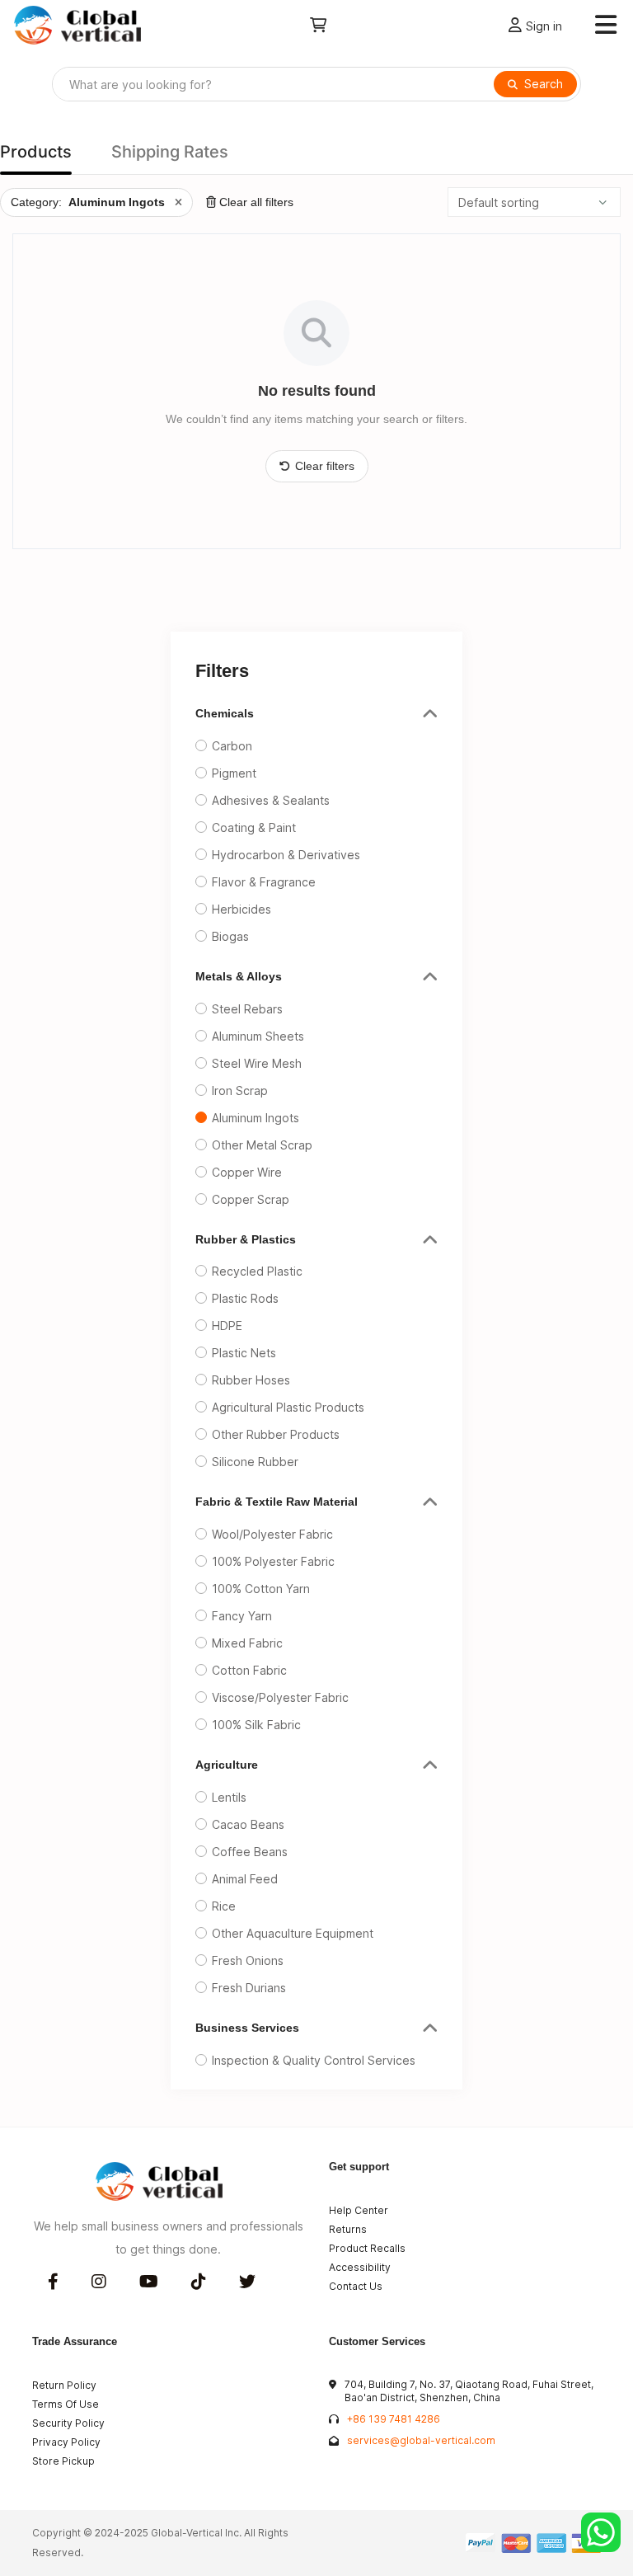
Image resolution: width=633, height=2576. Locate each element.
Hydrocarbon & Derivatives (286, 855)
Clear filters (325, 466)
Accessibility (360, 2267)
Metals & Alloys (239, 976)
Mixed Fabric (247, 1643)
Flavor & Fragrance (264, 882)
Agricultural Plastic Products (288, 1407)
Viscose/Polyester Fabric (280, 1697)
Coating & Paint (254, 827)
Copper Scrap (251, 1199)
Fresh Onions (248, 1960)
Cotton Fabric (249, 1670)
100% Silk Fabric (256, 1725)
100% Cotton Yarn (261, 1589)
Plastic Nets (244, 1353)
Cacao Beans (248, 1824)
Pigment (234, 773)
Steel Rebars (247, 1009)
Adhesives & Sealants (271, 800)
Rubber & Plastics (246, 1239)
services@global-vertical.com (421, 2440)
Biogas (230, 936)
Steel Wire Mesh (257, 1063)
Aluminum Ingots (256, 1118)
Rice (224, 1906)
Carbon (232, 746)
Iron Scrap (240, 1091)
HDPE (227, 1326)
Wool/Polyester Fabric (272, 1534)
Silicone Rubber (255, 1462)
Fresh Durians (249, 1988)
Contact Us (356, 2286)
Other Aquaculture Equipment (293, 1933)
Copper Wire (247, 1172)
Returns (348, 2229)
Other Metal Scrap (262, 1145)
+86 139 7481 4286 (394, 2419)
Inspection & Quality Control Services (314, 2060)
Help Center (359, 2210)
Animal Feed (245, 1879)
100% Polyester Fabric (273, 1561)
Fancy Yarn (242, 1616)
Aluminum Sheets (258, 1036)
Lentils (229, 1797)
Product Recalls (367, 2248)
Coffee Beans (250, 1852)
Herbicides (241, 909)
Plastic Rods (245, 1298)
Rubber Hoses (251, 1380)
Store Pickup (63, 2461)
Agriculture (227, 1765)
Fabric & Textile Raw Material (277, 1502)
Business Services (247, 2028)
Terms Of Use (66, 2404)
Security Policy (68, 2423)
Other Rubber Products (276, 1434)
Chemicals (225, 713)
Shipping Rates (170, 152)
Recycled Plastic (257, 1271)
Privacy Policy (66, 2442)
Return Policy (64, 2385)
